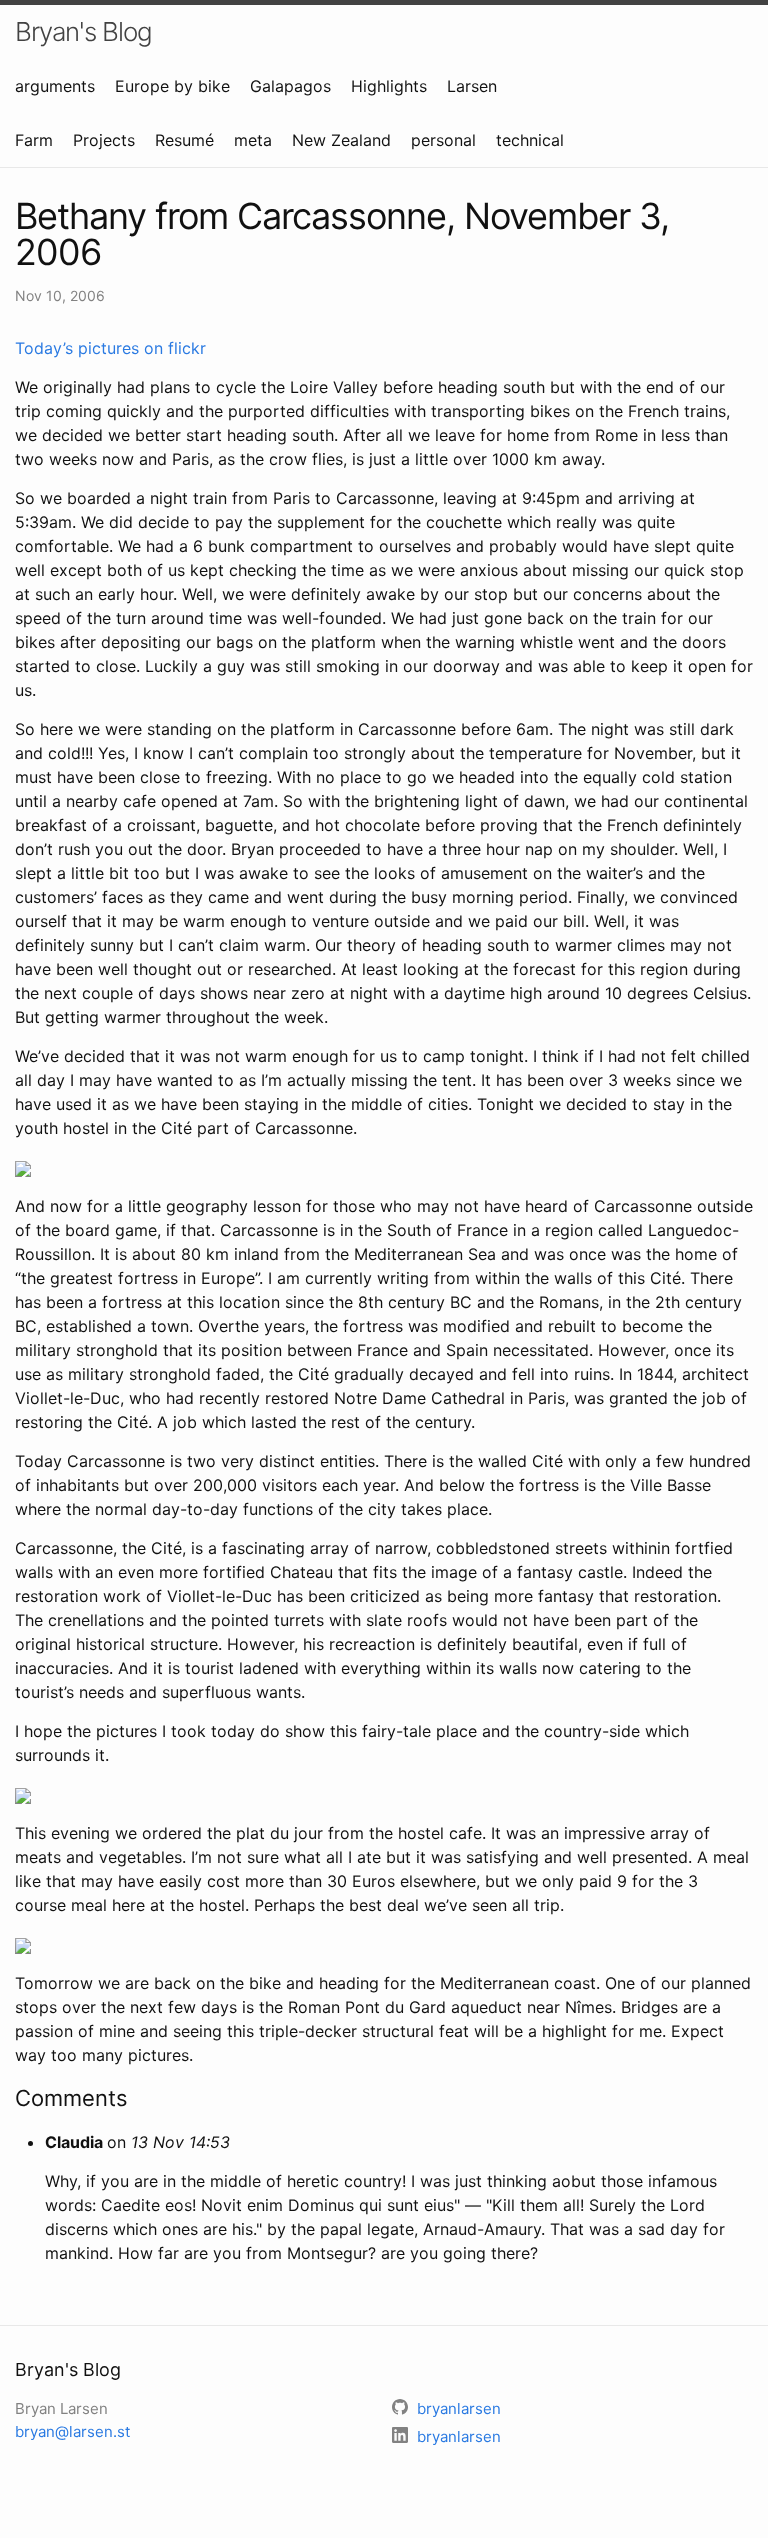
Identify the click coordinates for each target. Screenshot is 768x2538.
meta (253, 140)
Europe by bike (172, 86)
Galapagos (290, 86)
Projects (104, 140)
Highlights (389, 86)
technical (530, 140)
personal (443, 140)
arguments (55, 86)
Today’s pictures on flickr (110, 348)
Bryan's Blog (83, 31)
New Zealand (341, 140)
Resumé (184, 140)
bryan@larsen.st (72, 2431)
